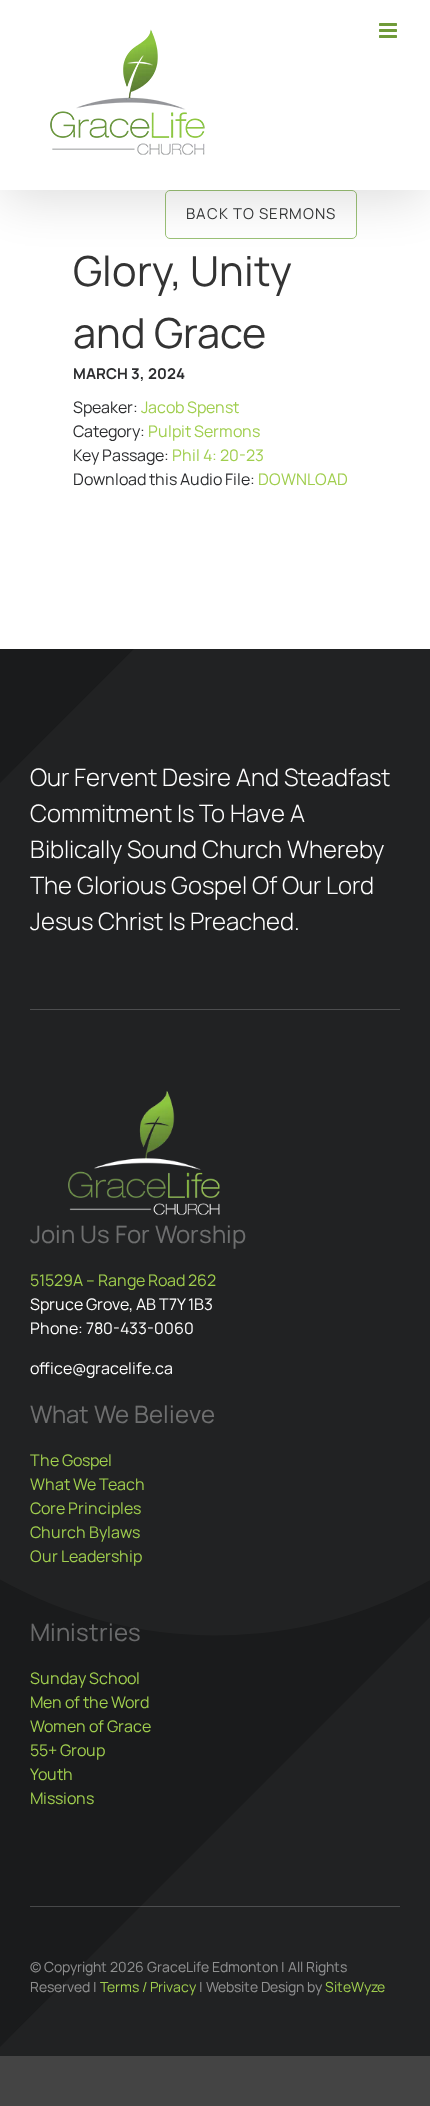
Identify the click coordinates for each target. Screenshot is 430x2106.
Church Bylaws (85, 1532)
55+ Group (67, 1750)
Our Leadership (86, 1556)
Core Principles (85, 1508)
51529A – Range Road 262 (123, 1280)
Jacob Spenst (190, 407)
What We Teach (87, 1484)
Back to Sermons (261, 213)
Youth (51, 1774)
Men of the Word (89, 1702)
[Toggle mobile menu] (389, 30)
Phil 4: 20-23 (218, 455)
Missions (62, 1798)
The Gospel (71, 1460)
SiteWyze (355, 1986)
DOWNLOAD (303, 479)
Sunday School (85, 1678)
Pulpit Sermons (204, 431)
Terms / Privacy (148, 1986)
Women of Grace (90, 1726)
